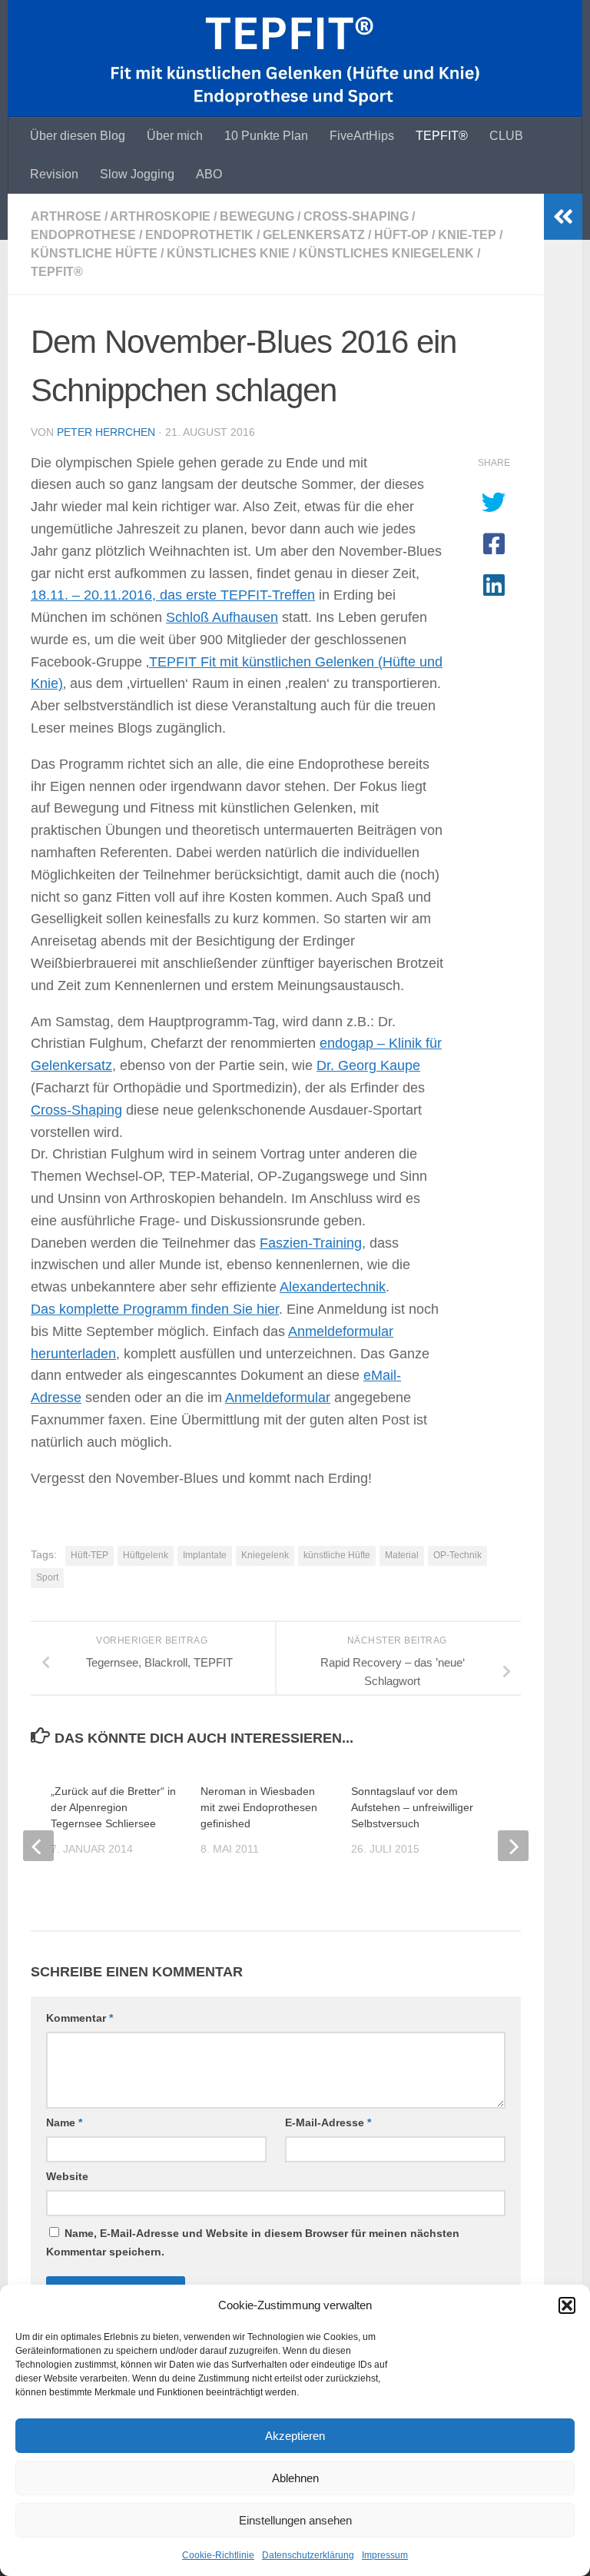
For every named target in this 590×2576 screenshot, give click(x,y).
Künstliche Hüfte (94, 253)
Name (64, 2122)
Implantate (205, 1555)
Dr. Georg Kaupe (368, 1065)
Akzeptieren (295, 2436)
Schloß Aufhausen (222, 617)
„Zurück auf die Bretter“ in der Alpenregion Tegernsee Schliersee (113, 1807)
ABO (209, 174)
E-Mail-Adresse (328, 2122)
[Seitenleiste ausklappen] (563, 217)
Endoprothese (83, 235)
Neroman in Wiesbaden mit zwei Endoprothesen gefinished (259, 1807)
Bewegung (257, 216)
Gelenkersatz (314, 235)
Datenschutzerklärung (308, 2555)
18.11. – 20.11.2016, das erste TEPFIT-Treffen (173, 595)
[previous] (38, 1846)
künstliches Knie (228, 253)
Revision (54, 174)
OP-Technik (457, 1555)
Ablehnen (295, 2478)
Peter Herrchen (106, 432)
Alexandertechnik (333, 1287)
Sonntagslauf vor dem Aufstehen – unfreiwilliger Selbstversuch (412, 1807)
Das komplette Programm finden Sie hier (155, 1309)
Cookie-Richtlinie (218, 2555)
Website (67, 2176)
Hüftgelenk (146, 1555)
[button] (567, 2305)
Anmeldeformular (278, 1398)
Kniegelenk (265, 1555)
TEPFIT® (442, 136)
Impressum (385, 2555)
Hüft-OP (401, 235)
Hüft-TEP (89, 1555)
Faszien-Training (311, 1243)
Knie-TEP (467, 235)
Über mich (175, 136)
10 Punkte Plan (266, 136)
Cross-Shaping (356, 216)
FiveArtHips (362, 136)
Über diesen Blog (78, 136)
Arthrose (66, 216)
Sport (47, 1577)
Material (402, 1555)
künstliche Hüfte (337, 1555)
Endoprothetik (199, 235)
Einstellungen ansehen (295, 2520)
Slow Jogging (137, 174)
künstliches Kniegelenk (386, 253)
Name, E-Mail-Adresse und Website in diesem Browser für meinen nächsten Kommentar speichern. (253, 2242)
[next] (513, 1846)
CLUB (506, 136)
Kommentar (80, 2018)
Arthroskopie (160, 216)
